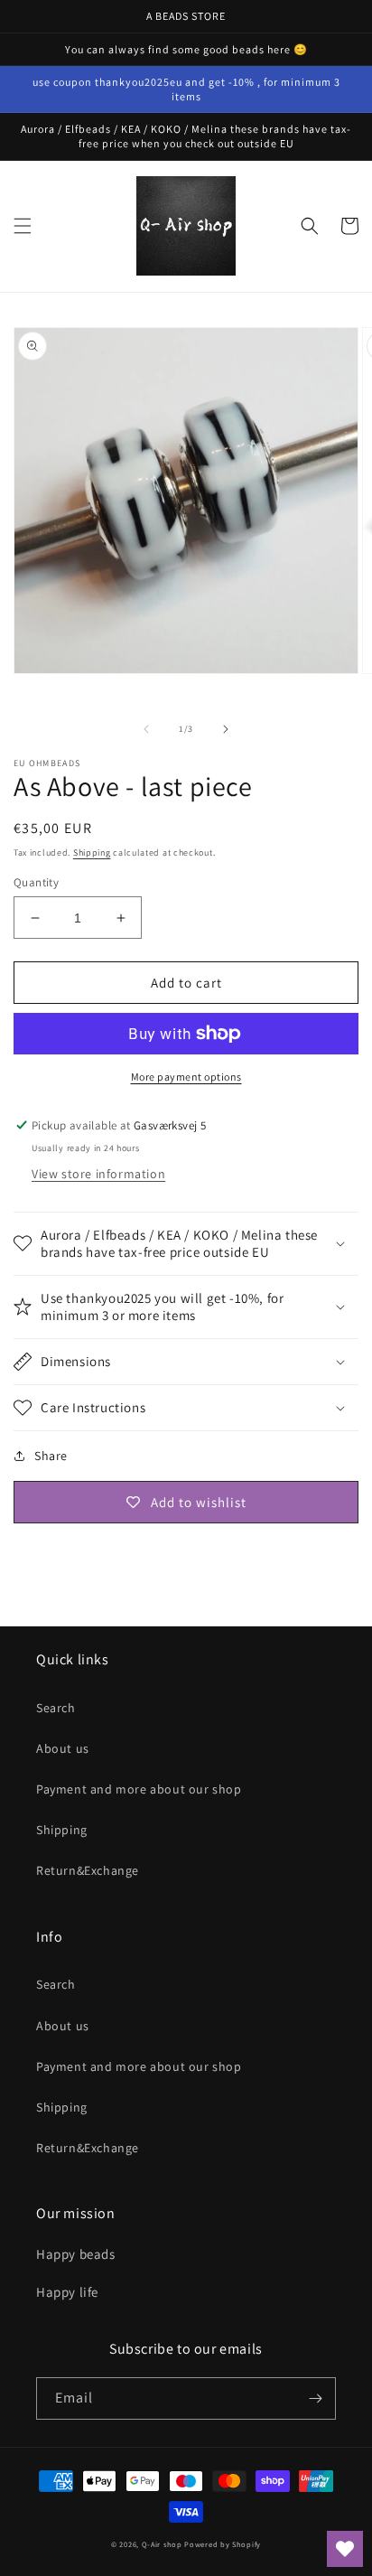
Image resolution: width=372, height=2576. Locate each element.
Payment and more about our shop (139, 1789)
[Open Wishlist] (345, 2549)
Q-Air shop (162, 2544)
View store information (98, 1174)
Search (56, 1708)
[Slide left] (146, 729)
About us (63, 1748)
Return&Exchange (88, 1870)
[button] (23, 226)
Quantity (36, 882)
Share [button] (51, 1456)
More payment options (186, 1077)
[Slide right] (226, 729)
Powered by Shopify (223, 2544)
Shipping (92, 852)
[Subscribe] (315, 2398)
